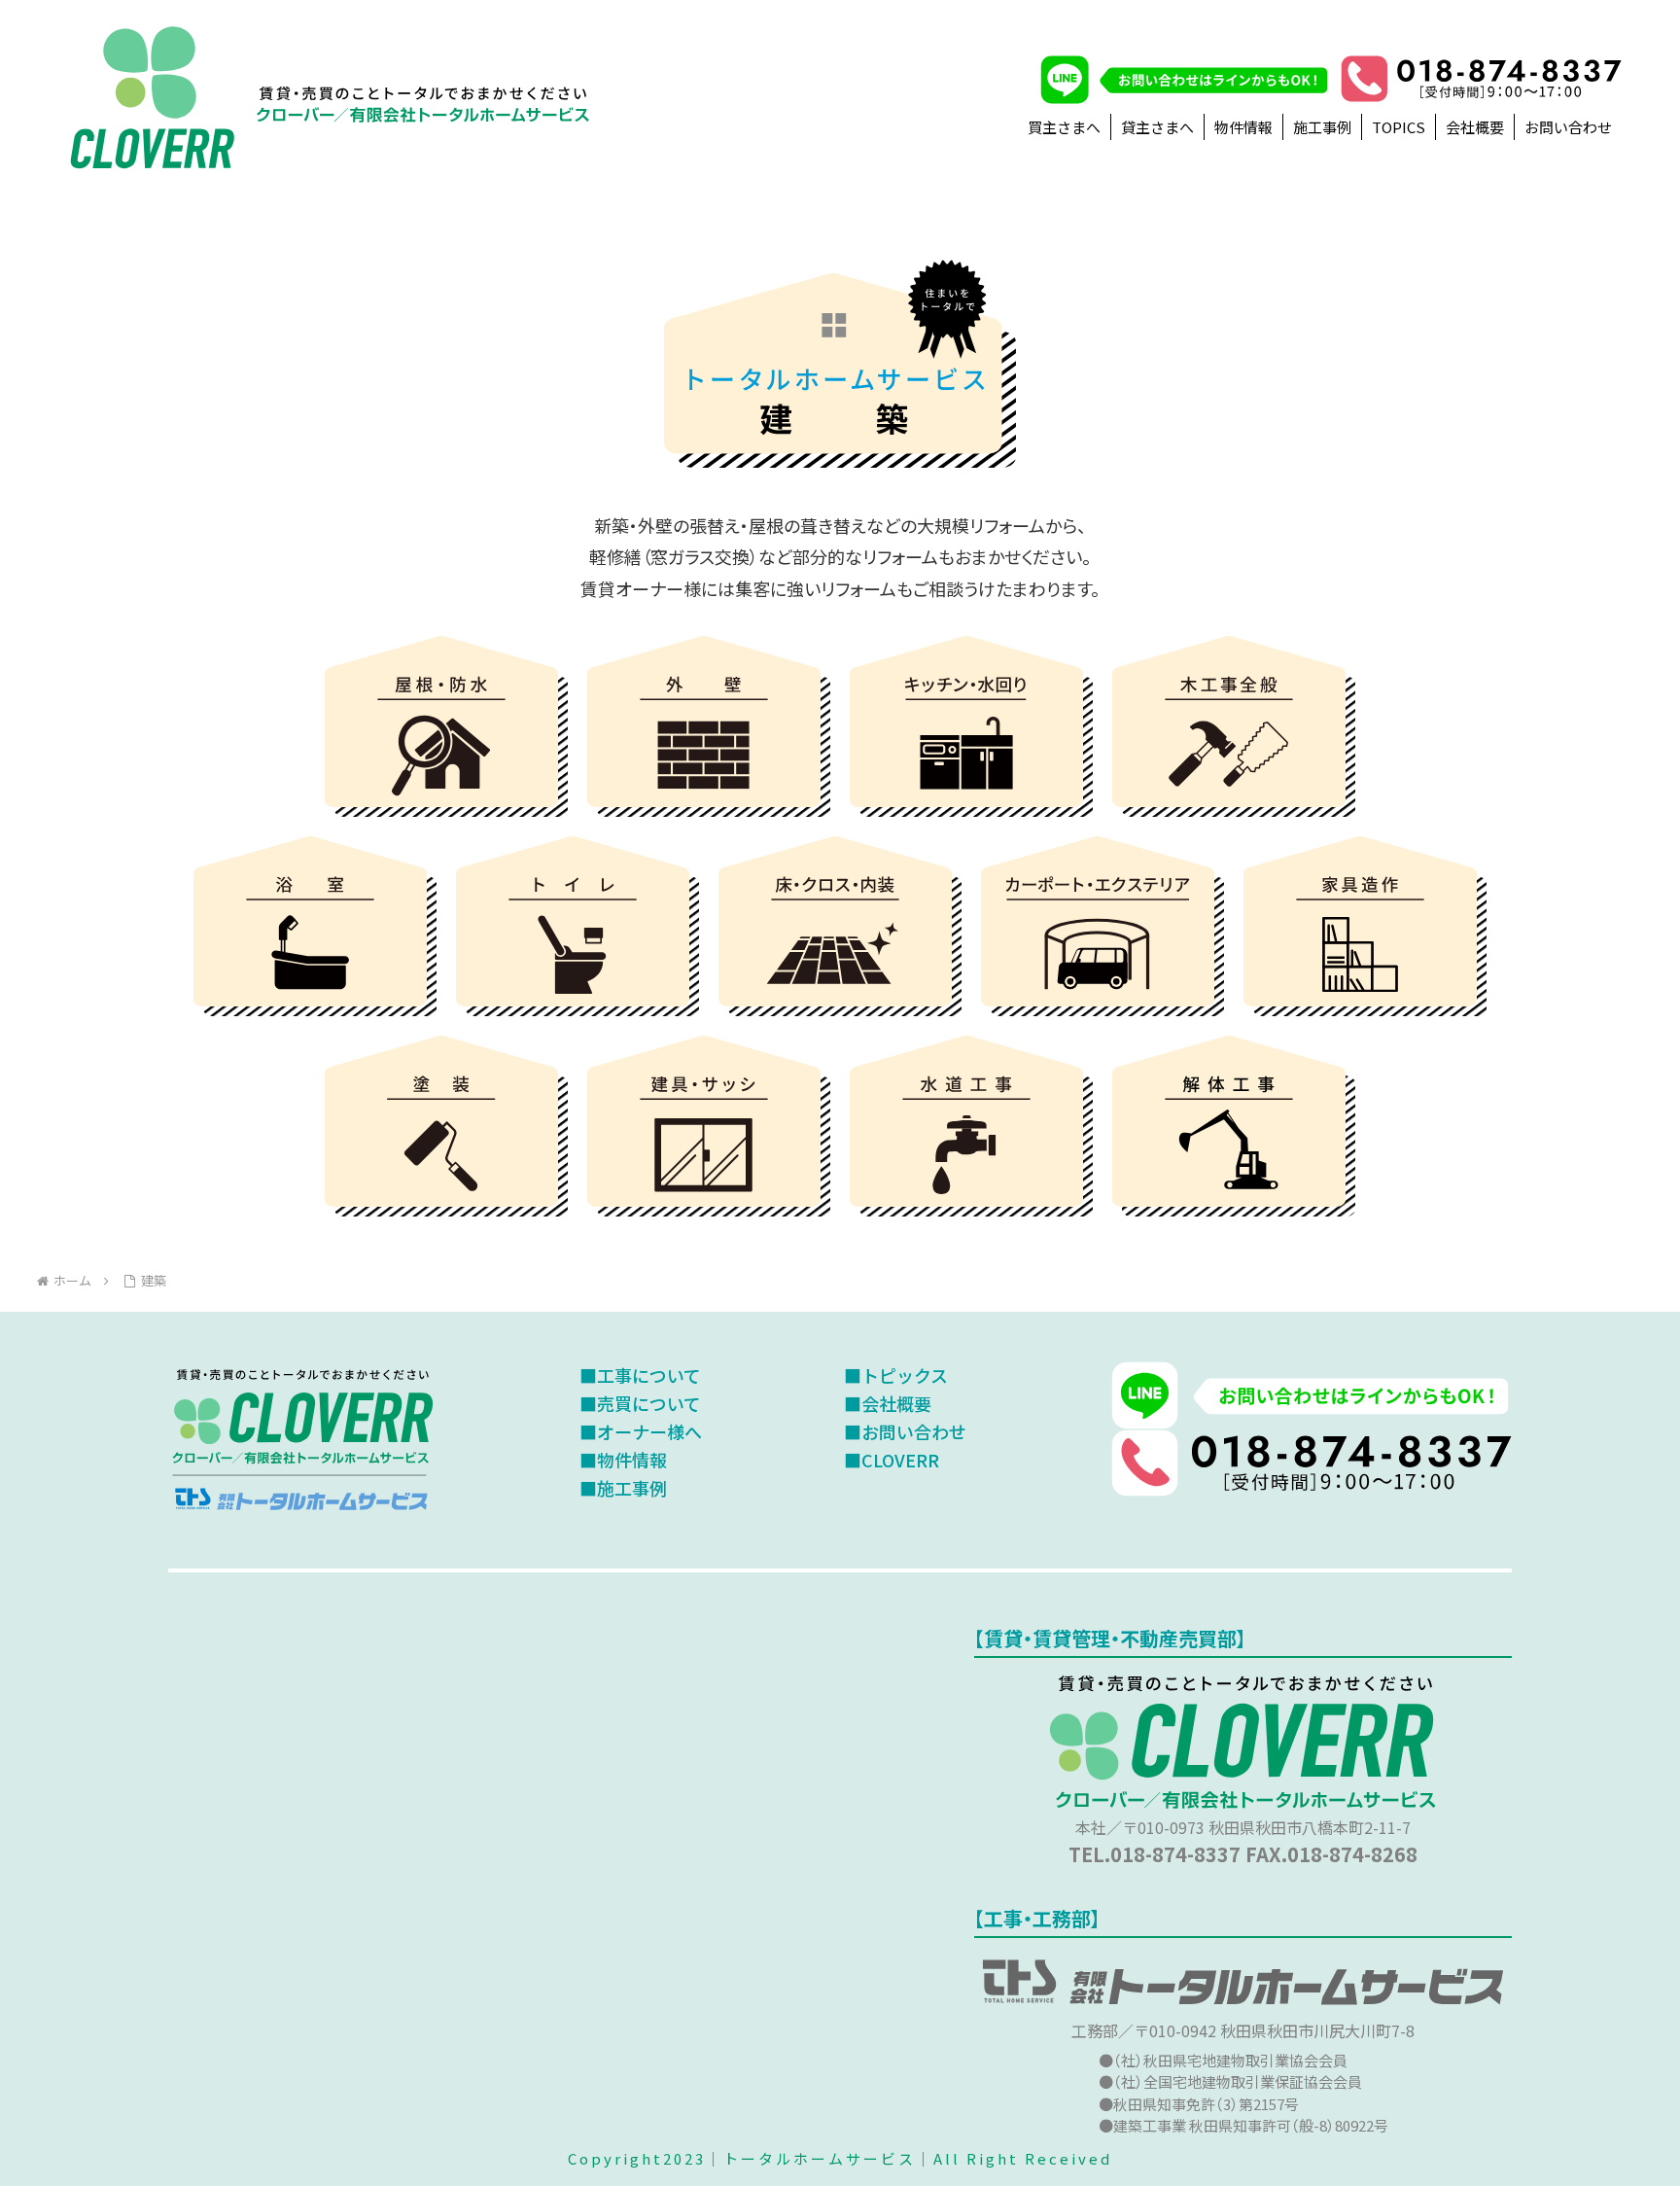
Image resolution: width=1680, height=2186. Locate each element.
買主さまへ (1064, 127)
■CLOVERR (892, 1460)
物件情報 (1243, 127)
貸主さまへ (1157, 127)
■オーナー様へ (641, 1431)
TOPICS (1399, 127)
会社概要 (1475, 127)
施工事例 (1322, 127)
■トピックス (896, 1375)
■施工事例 (623, 1488)
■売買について (640, 1403)
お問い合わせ (1568, 127)
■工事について (640, 1375)
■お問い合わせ (905, 1431)
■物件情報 (623, 1460)
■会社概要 (888, 1403)
